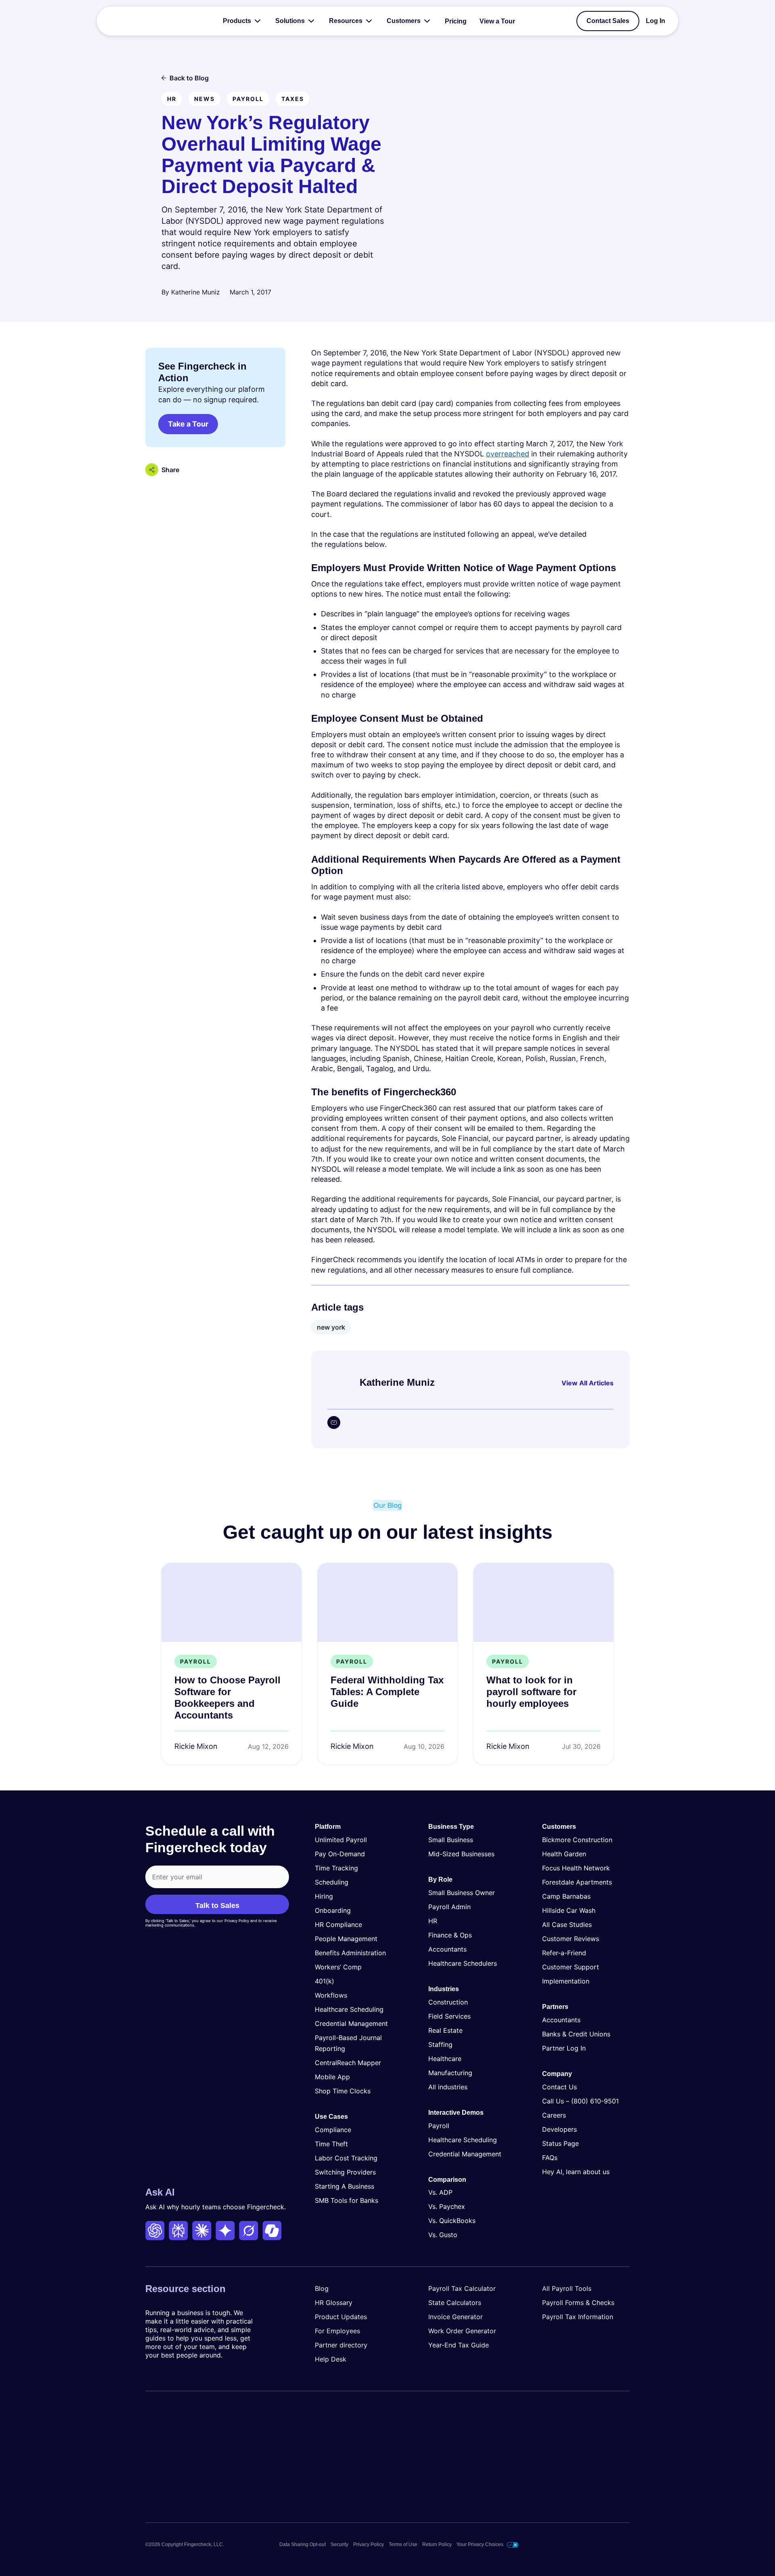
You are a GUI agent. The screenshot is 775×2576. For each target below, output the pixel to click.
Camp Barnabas (566, 1896)
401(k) (325, 1981)
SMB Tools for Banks (347, 2200)
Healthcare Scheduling (349, 2009)
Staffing (440, 2044)
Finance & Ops (450, 1935)
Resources (346, 21)
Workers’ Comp (338, 1967)
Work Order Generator (462, 2331)
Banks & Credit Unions (576, 2034)
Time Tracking (336, 1868)
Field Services (449, 2016)
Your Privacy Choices (480, 2544)
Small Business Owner (462, 1893)
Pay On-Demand (340, 1854)
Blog (322, 2288)
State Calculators (455, 2303)
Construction (448, 2002)
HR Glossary (334, 2303)
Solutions (290, 21)
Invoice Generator (456, 2317)
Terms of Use (403, 2544)
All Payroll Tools (567, 2288)
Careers (554, 2115)
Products (237, 21)
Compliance (333, 2130)
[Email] (334, 1422)
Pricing (456, 21)
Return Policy (437, 2544)
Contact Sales (608, 21)
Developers (559, 2129)
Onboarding (333, 1910)
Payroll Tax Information (578, 2317)
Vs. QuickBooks (452, 2221)
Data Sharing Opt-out (303, 2544)
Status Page (560, 2143)
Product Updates (341, 2317)
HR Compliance (338, 1925)
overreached (508, 454)
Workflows (331, 1995)
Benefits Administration (350, 1953)
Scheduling (332, 1882)
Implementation (566, 1981)
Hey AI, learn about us (576, 2172)
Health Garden (564, 1854)
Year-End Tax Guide (459, 2345)
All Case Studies (567, 1925)
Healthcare (445, 2059)
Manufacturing (450, 2073)
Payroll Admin (449, 1907)
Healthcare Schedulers (463, 1963)
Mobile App (332, 2077)
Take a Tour (188, 424)
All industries (448, 2087)
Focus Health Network (576, 1868)
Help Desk (331, 2359)
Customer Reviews (571, 1939)
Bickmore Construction (577, 1840)
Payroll (439, 2126)
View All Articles (588, 1383)
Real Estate (445, 2030)
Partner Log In (564, 2048)
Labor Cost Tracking (346, 2158)
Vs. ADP (440, 2192)
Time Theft (331, 2144)
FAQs (550, 2158)
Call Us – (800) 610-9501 (580, 2101)
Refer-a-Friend (564, 1953)
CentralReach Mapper (348, 2063)
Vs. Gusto (443, 2235)
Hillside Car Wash (569, 1910)
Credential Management (351, 2023)
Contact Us (559, 2087)
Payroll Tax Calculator (462, 2288)
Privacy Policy (369, 2544)
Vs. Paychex (447, 2206)
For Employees (337, 2331)
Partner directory (341, 2345)
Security (339, 2544)
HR (433, 1921)
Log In (656, 21)
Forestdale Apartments (577, 1882)
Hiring (324, 1896)
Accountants (447, 1949)
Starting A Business (345, 2186)
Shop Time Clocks (343, 2091)
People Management (346, 1939)
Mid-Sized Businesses (461, 1854)
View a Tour (497, 21)
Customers (404, 21)
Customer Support (571, 1967)
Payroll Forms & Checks (578, 2303)
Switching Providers (345, 2172)
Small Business (451, 1840)
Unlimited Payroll (341, 1840)
